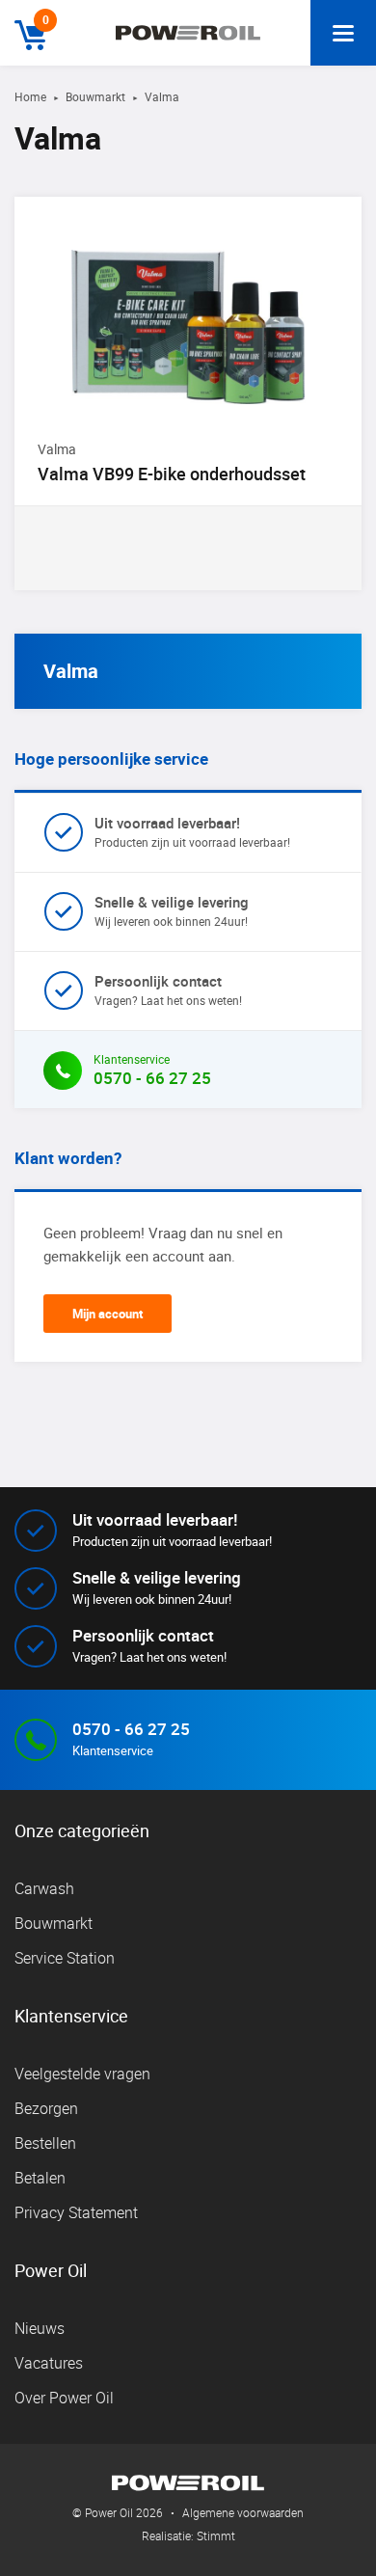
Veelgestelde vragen (82, 2074)
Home (30, 96)
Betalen (40, 2178)
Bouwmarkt (95, 96)
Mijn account (107, 1314)
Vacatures (49, 2363)
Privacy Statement (76, 2212)
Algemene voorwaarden (243, 2512)
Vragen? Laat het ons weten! (168, 990)
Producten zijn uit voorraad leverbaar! (192, 831)
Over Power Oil (64, 2398)
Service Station (65, 1958)
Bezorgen (46, 2108)
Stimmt (216, 2535)
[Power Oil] (188, 33)
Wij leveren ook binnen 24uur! (172, 910)
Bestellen (45, 2143)
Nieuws (40, 2328)
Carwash (44, 1888)
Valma (71, 671)
